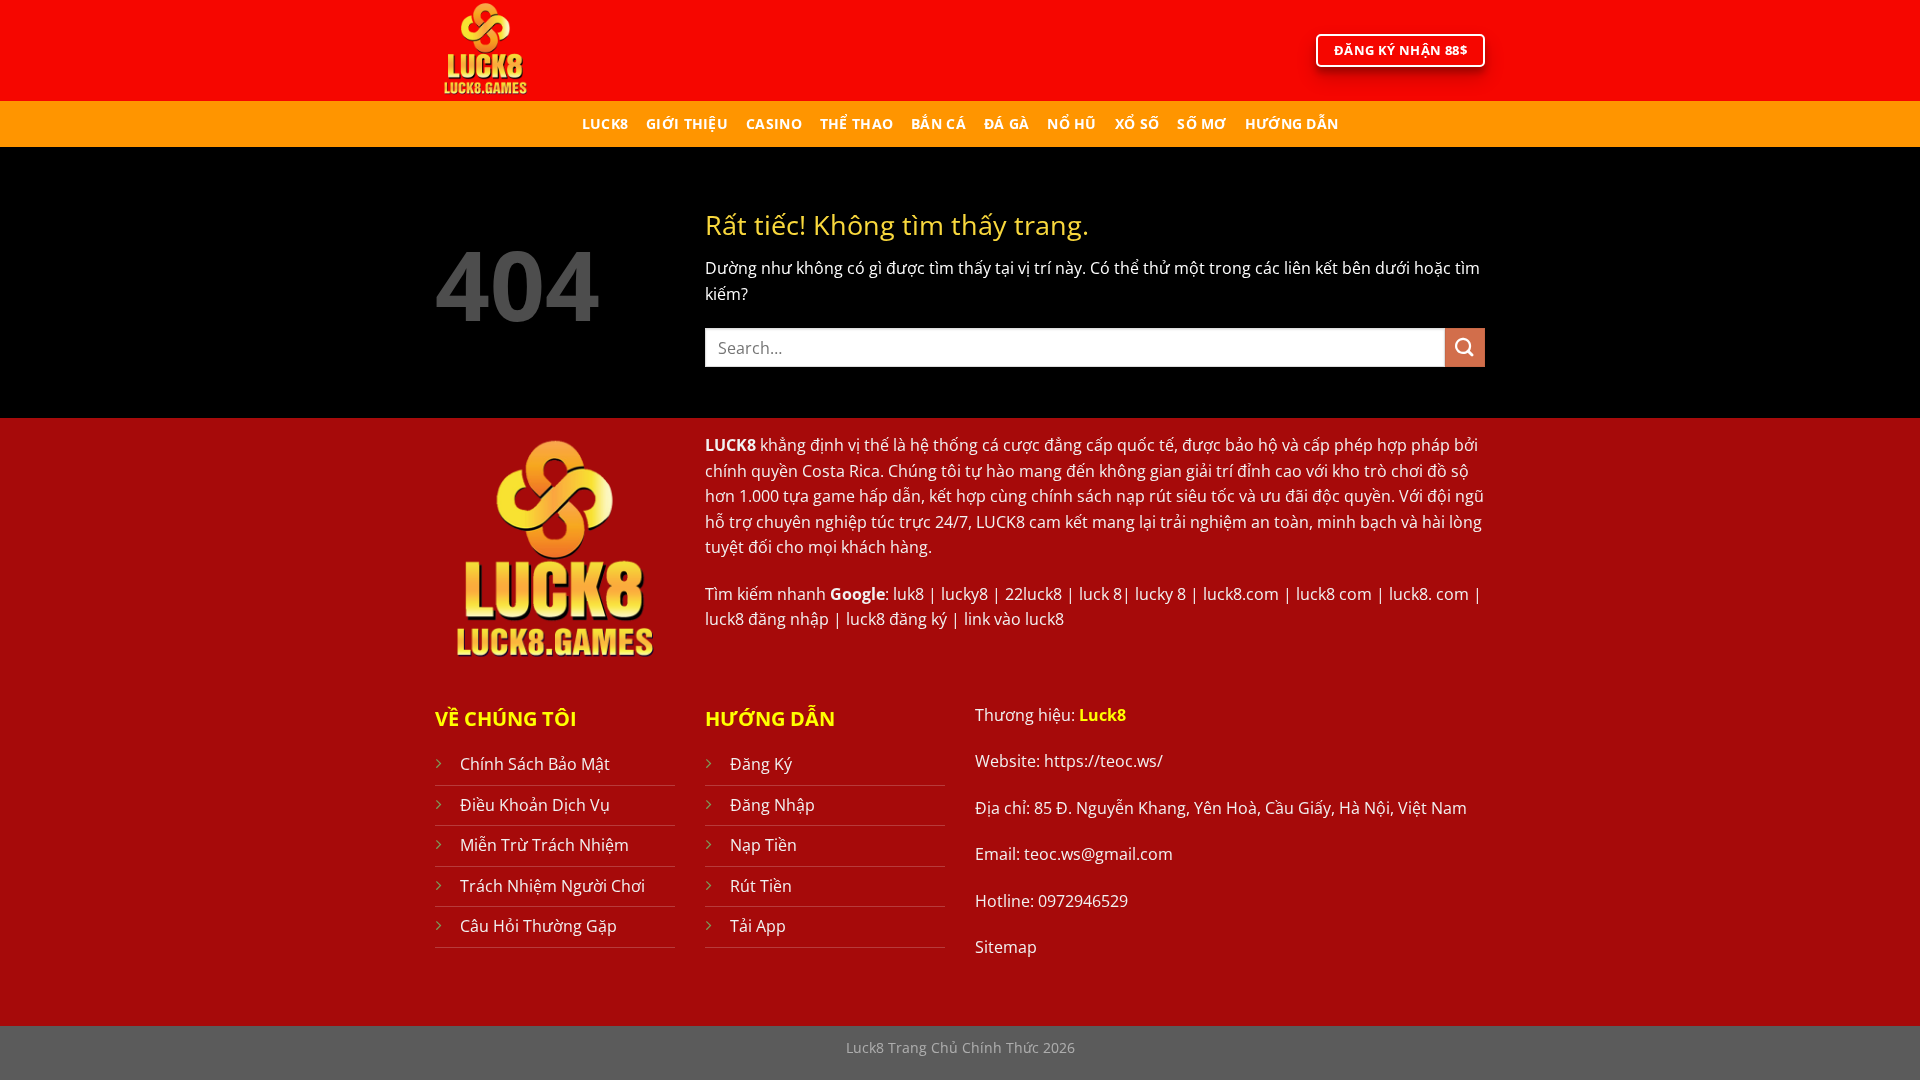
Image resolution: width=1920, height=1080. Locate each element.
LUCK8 (730, 445)
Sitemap (1006, 947)
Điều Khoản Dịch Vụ (535, 805)
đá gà (1006, 123)
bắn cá (938, 123)
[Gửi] (1465, 347)
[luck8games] (518, 50)
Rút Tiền (761, 886)
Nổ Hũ (1071, 123)
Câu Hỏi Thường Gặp (538, 926)
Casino (774, 123)
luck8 (605, 123)
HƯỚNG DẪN (1292, 123)
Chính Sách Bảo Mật (535, 764)
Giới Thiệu (687, 123)
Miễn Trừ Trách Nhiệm (544, 845)
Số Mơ (1201, 123)
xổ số (1137, 123)
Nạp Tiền (763, 845)
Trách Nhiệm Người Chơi (552, 886)
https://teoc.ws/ (1103, 761)
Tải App (758, 926)
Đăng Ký (761, 764)
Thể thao (856, 123)
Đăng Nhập (772, 805)
